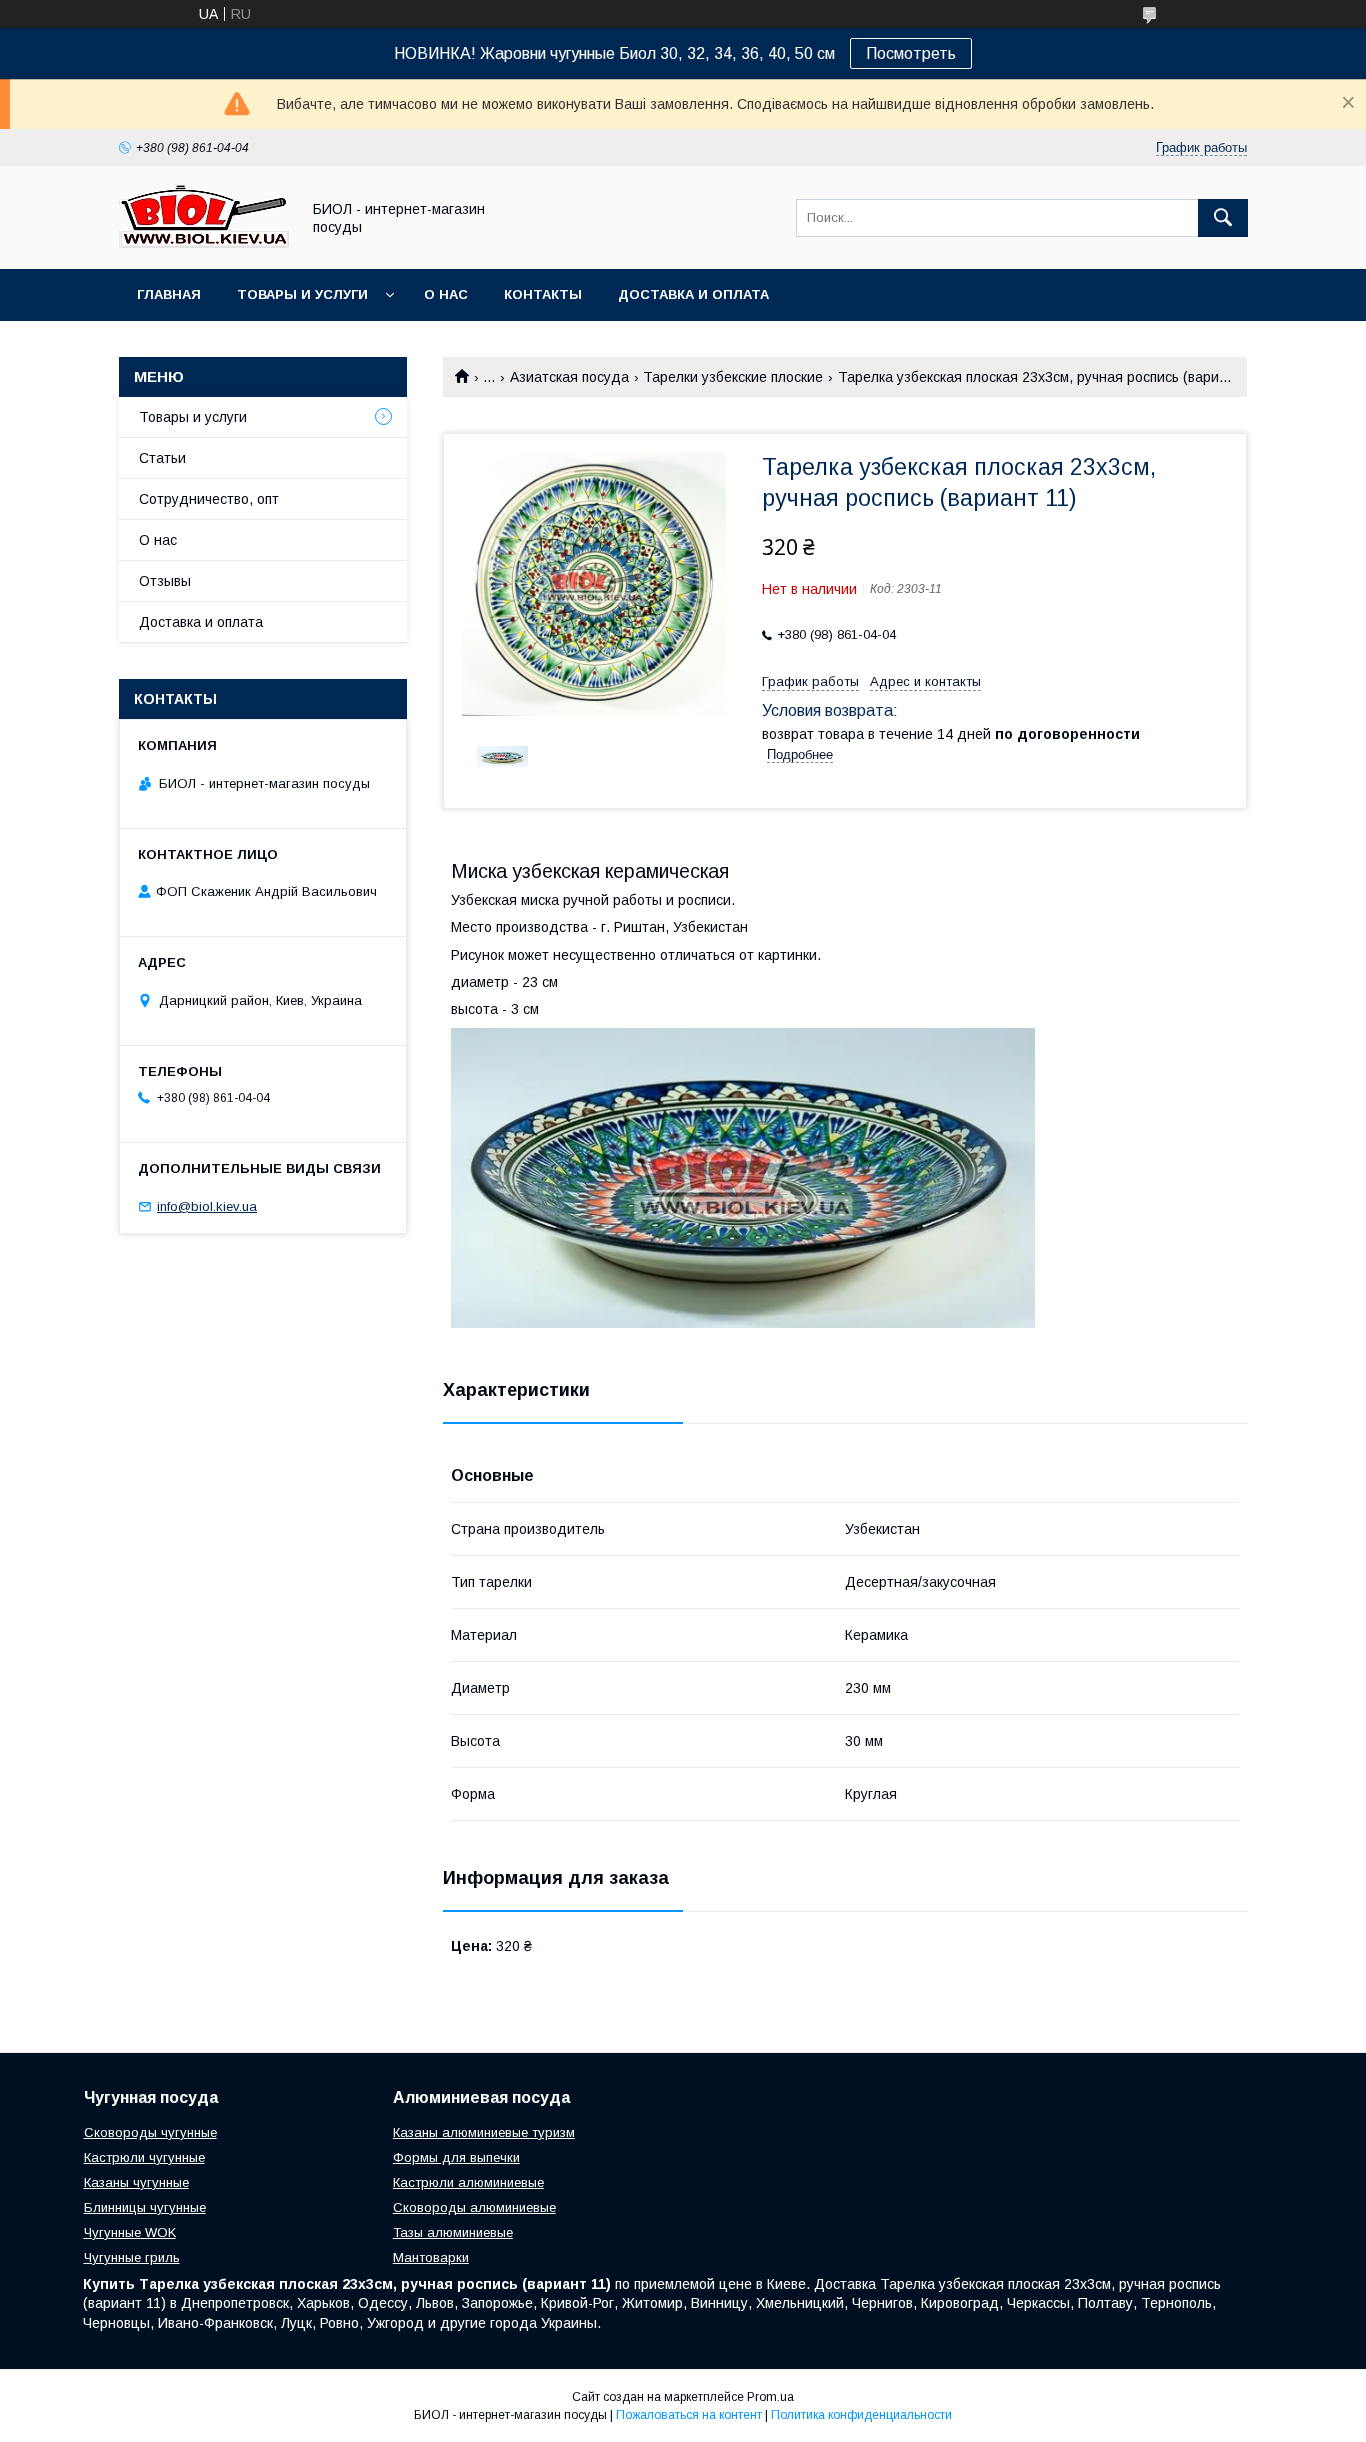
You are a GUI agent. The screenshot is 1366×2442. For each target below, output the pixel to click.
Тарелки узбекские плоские (733, 377)
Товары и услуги (302, 294)
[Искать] (1223, 218)
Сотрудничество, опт (209, 499)
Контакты (543, 294)
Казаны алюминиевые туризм (484, 2132)
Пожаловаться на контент (689, 2415)
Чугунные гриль (132, 2257)
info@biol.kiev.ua (207, 1206)
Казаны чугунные (136, 2182)
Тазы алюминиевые (453, 2232)
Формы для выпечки (456, 2157)
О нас (446, 294)
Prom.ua (770, 2397)
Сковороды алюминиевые (474, 2207)
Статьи (162, 458)
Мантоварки (431, 2257)
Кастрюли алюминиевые (468, 2182)
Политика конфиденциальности (861, 2415)
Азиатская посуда (569, 377)
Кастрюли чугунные (144, 2157)
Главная (169, 294)
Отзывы (165, 581)
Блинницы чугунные (145, 2207)
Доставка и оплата (693, 294)
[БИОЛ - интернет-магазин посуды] (204, 243)
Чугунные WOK (130, 2232)
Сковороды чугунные (150, 2132)
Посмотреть (911, 53)
